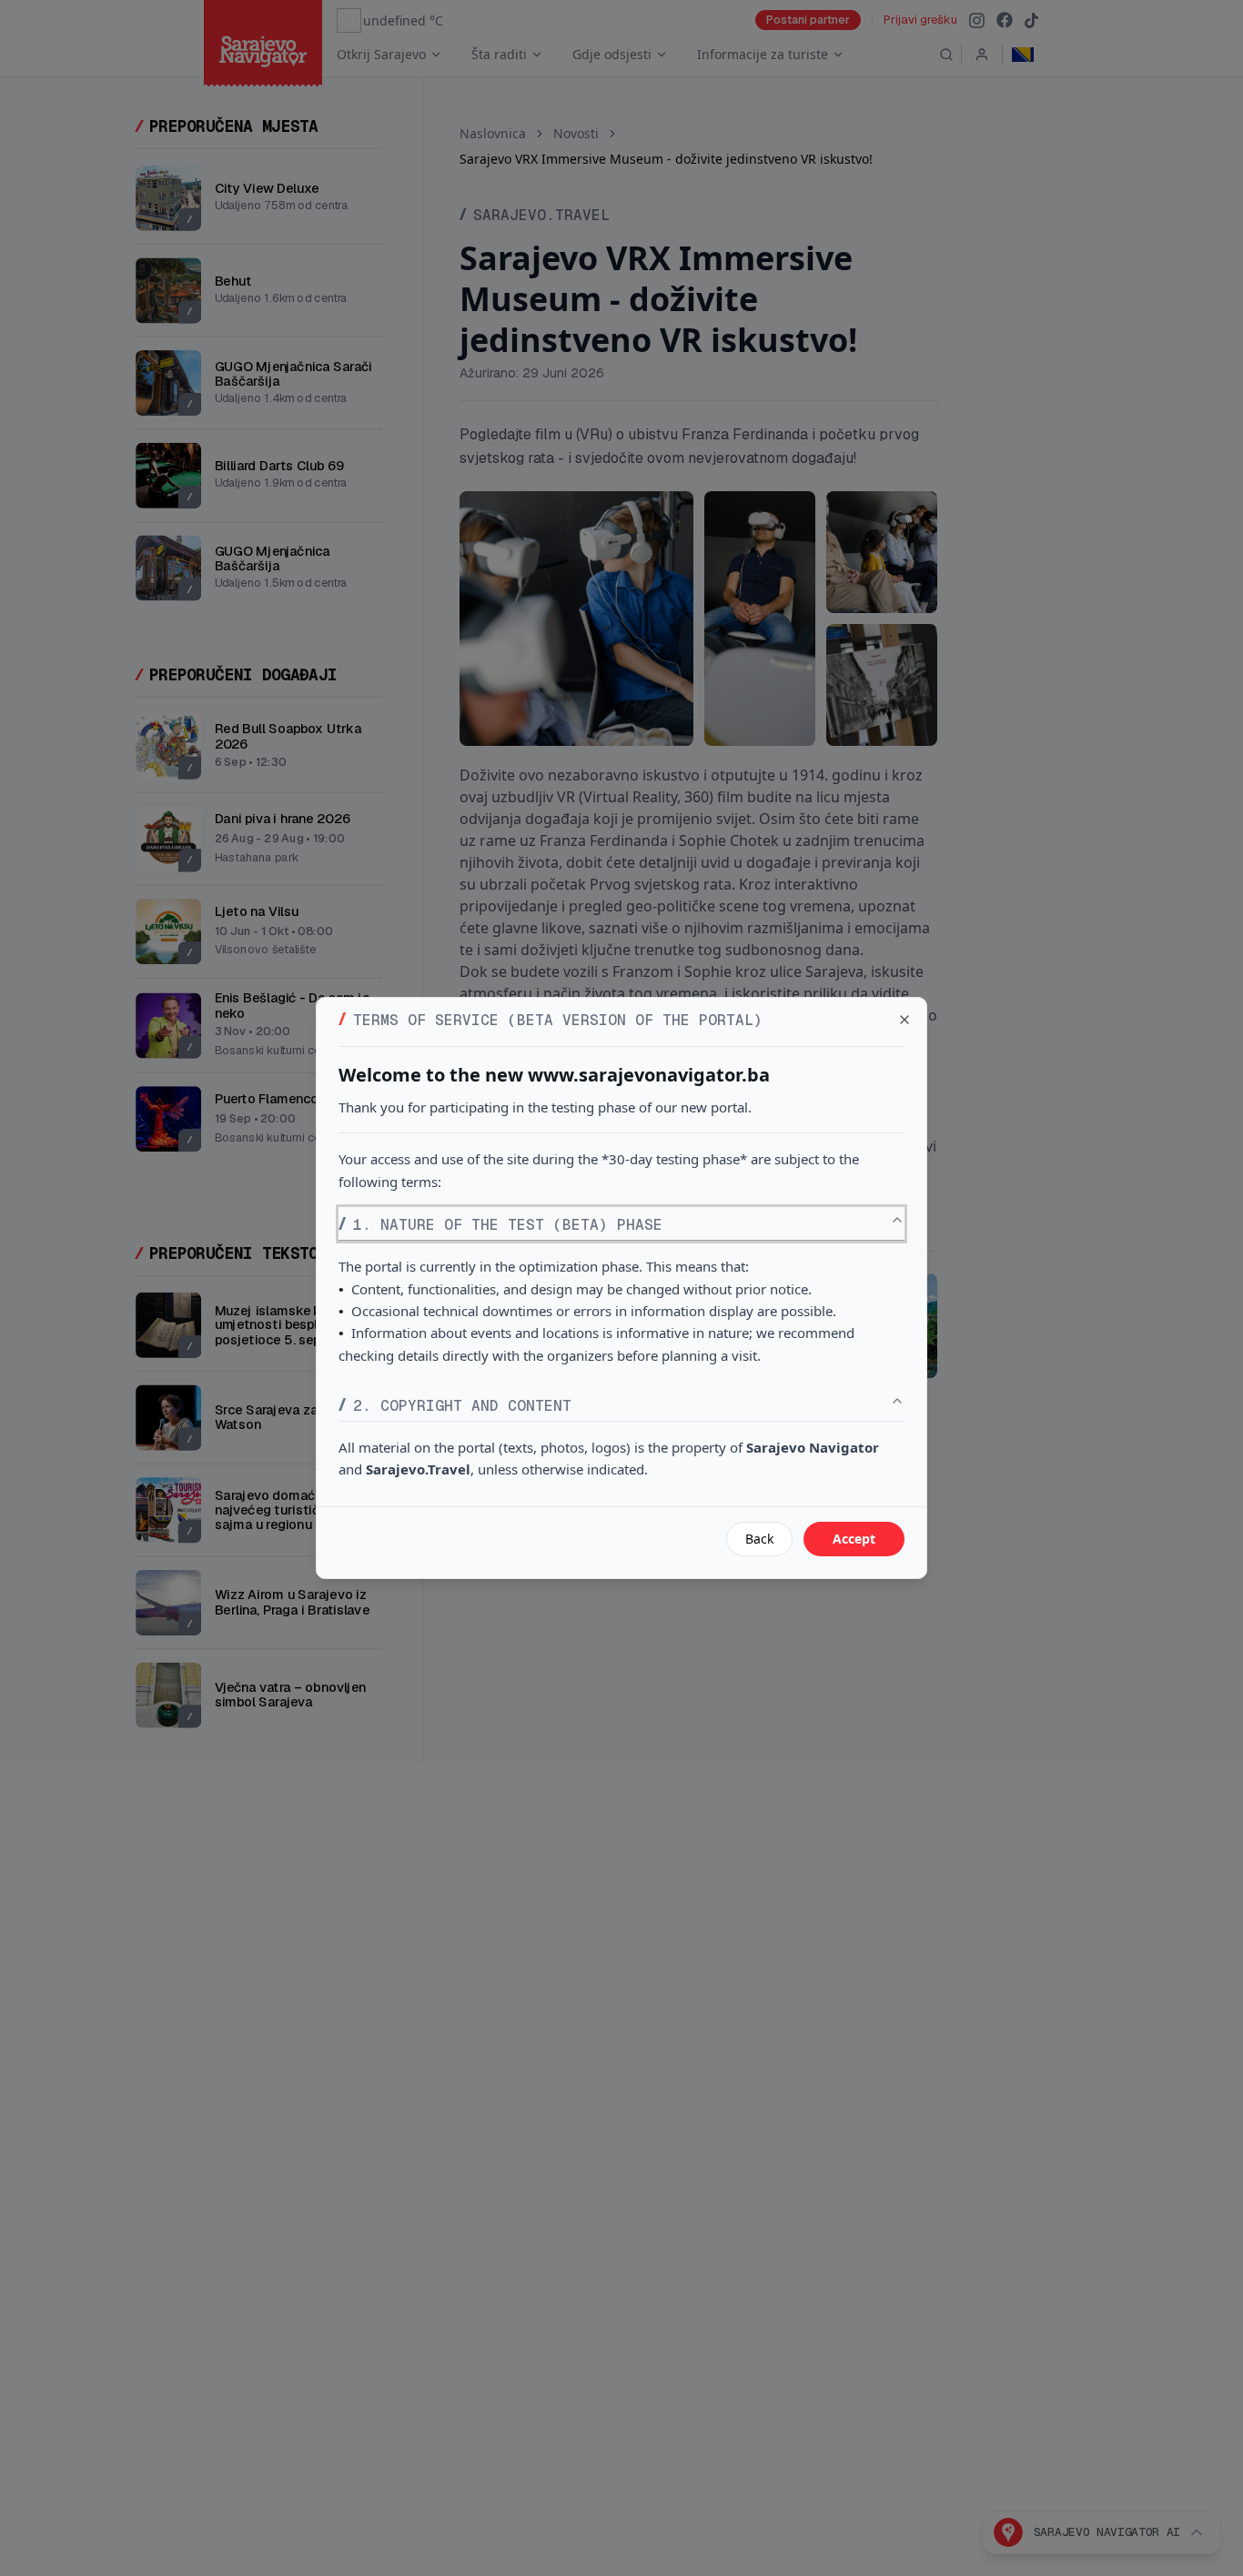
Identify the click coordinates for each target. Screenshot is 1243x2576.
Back (759, 1539)
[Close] (904, 1020)
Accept (854, 1539)
